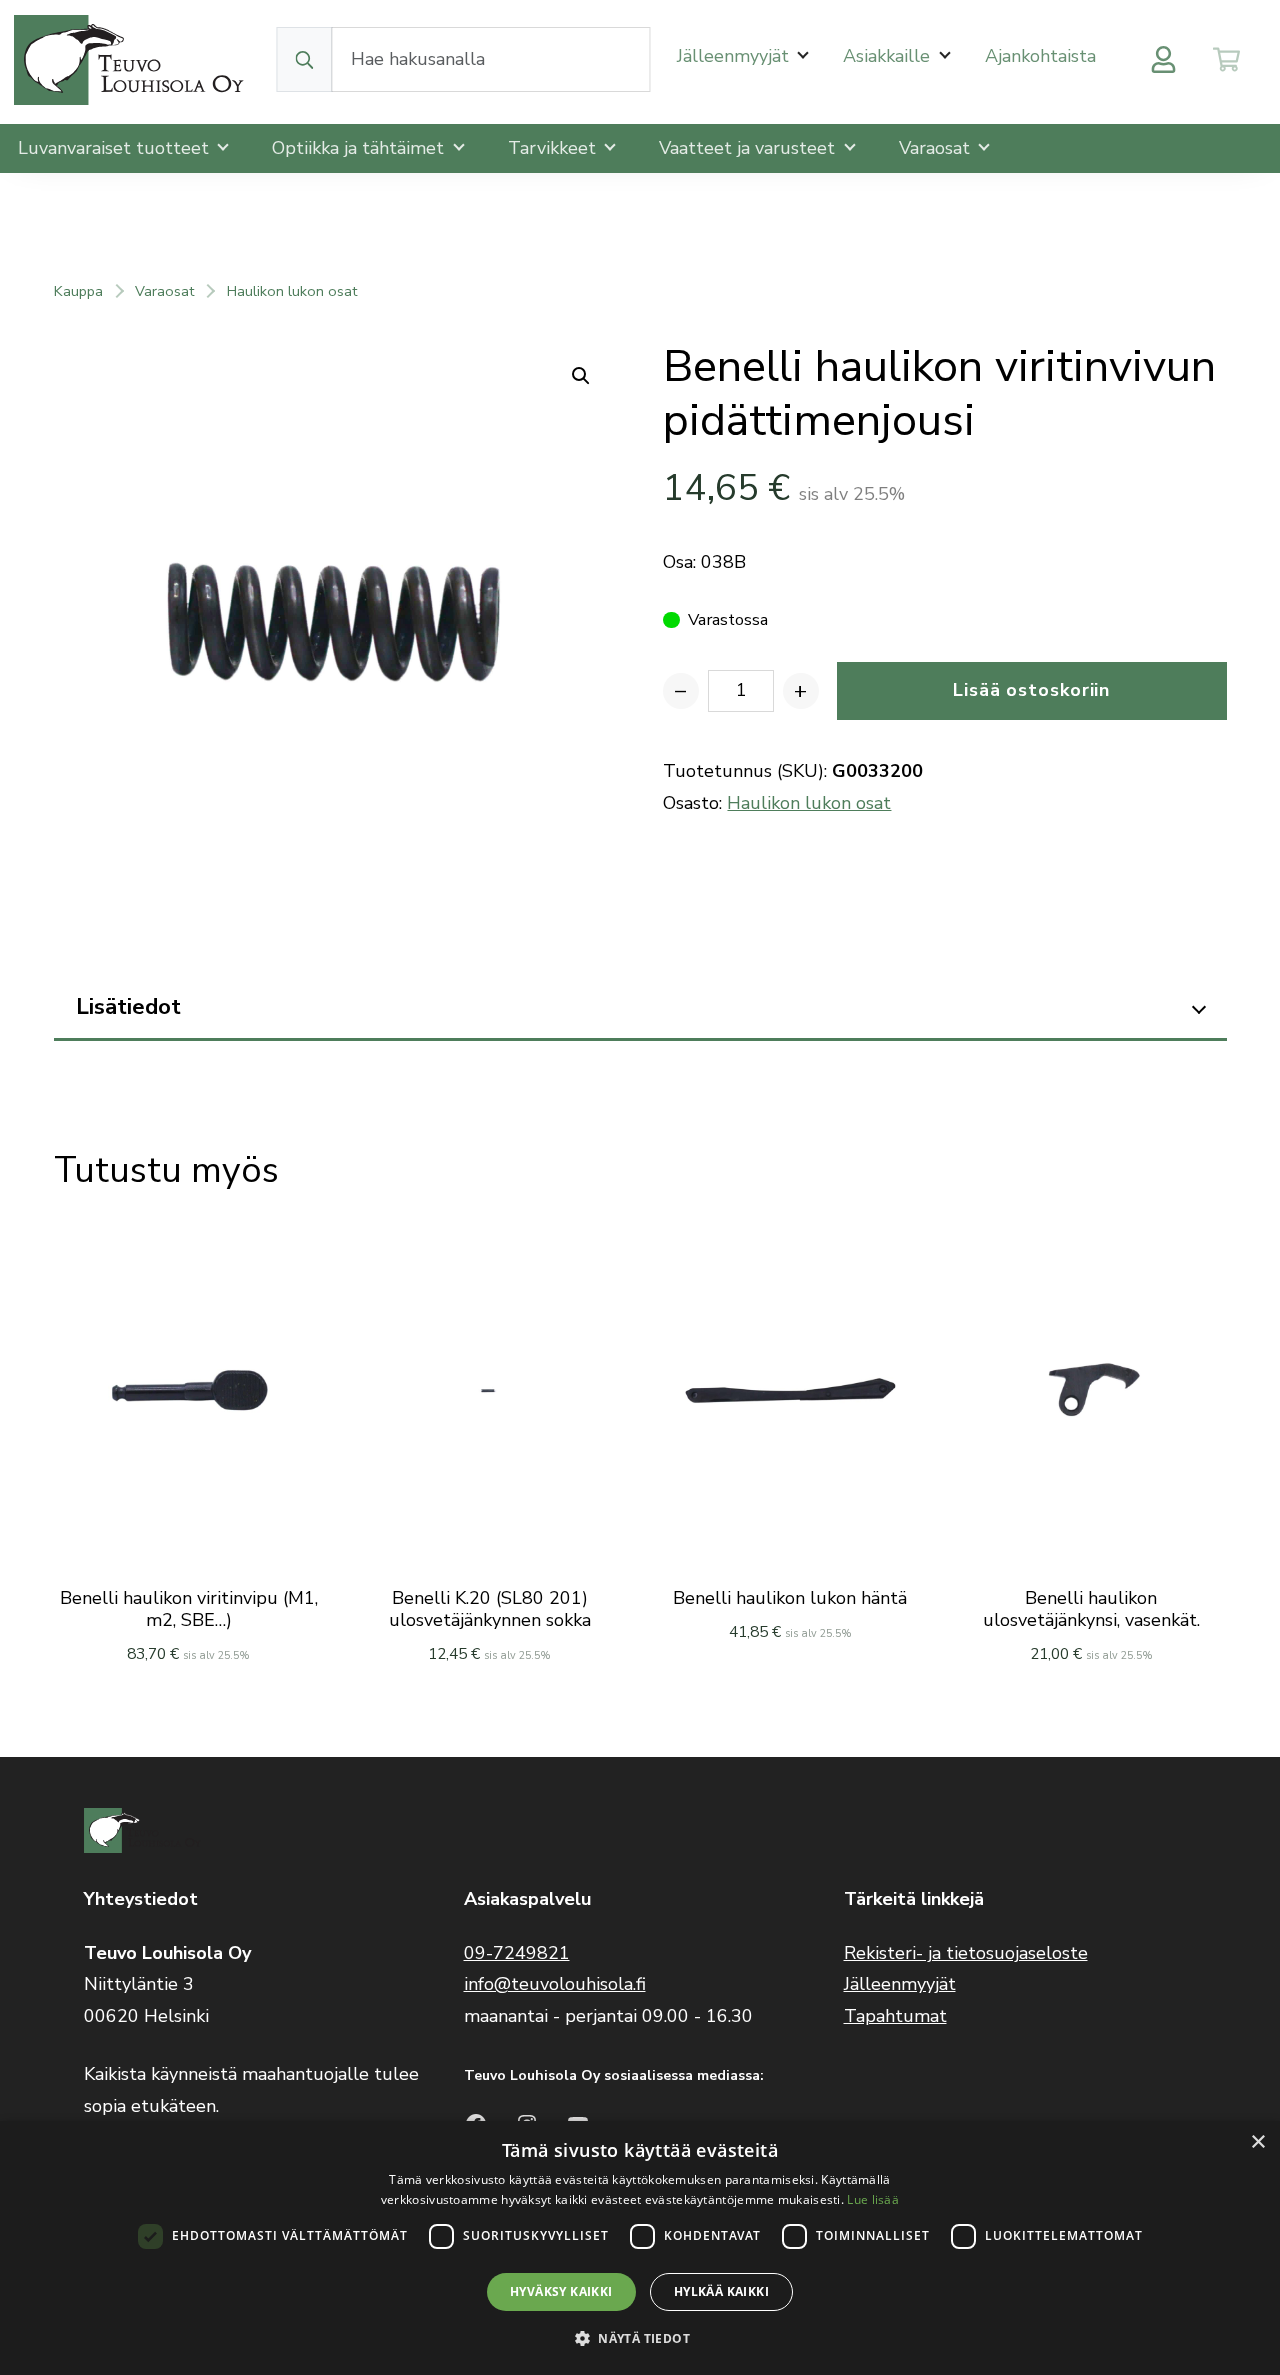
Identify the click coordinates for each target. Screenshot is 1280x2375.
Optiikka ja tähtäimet (360, 148)
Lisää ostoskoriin (1031, 690)
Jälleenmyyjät (735, 56)
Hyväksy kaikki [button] (561, 2291)
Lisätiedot (128, 1006)
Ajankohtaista (1040, 56)
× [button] (1257, 2142)
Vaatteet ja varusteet (749, 148)
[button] (640, 2338)
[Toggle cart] (1226, 59)
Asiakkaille (889, 56)
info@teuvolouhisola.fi (555, 1984)
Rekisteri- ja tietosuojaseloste (966, 1953)
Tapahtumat (895, 2016)
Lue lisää (873, 2199)
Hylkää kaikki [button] (721, 2291)
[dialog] (640, 2248)
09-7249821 (517, 1953)
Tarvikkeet (554, 148)
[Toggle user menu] (1163, 59)
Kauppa (78, 291)
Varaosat (937, 148)
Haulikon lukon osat (292, 291)
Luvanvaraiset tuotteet (116, 148)
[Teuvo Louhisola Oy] (132, 59)
